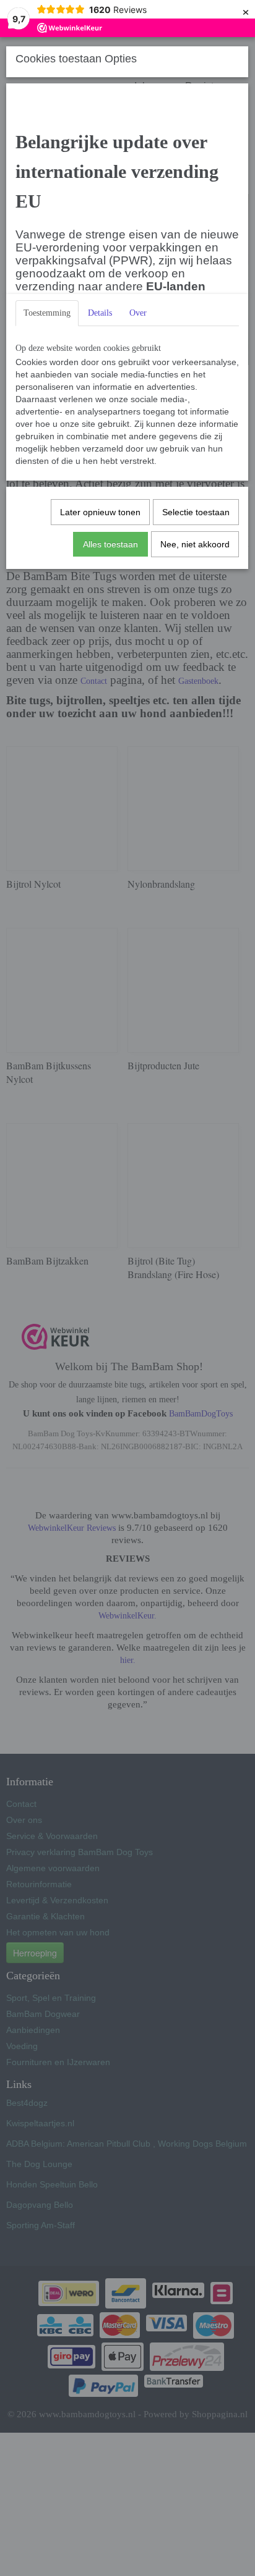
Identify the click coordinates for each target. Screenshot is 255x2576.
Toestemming (47, 313)
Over (138, 313)
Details (100, 313)
